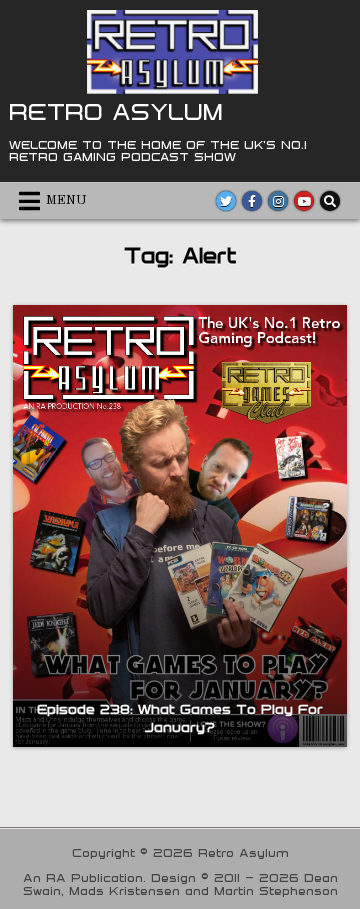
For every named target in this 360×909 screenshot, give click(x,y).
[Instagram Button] (278, 201)
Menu (66, 200)
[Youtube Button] (304, 201)
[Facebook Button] (252, 201)
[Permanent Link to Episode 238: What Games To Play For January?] (180, 526)
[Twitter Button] (226, 201)
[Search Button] (330, 201)
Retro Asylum (116, 111)
